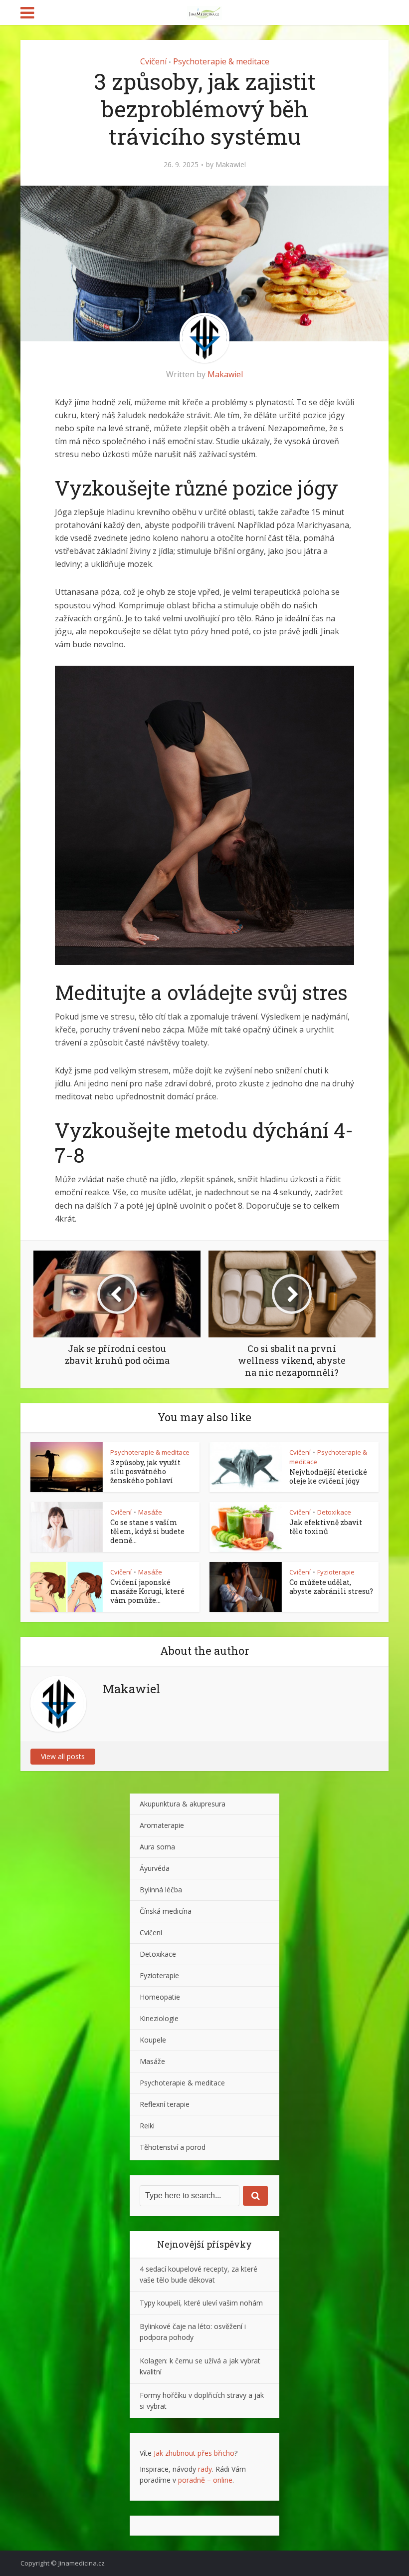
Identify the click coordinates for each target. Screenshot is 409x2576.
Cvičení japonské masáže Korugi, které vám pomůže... (147, 1591)
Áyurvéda (155, 1868)
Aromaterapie (162, 1825)
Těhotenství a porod (173, 2147)
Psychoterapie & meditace (221, 61)
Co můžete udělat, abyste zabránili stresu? (331, 1587)
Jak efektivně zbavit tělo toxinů (326, 1527)
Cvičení (153, 61)
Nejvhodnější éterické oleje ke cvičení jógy (328, 1476)
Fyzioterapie (336, 1572)
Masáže (150, 1512)
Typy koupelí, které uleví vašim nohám (201, 2303)
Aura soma (157, 1847)
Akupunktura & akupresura (183, 1804)
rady (205, 2469)
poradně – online (205, 2480)
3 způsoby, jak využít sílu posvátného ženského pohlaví (145, 1471)
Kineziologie (159, 2018)
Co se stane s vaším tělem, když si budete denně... (147, 1531)
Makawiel (231, 165)
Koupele (153, 2040)
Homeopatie (160, 1997)
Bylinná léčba (161, 1890)
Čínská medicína (166, 1911)
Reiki (147, 2126)
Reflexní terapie (165, 2104)
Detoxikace (334, 1512)
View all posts (63, 1756)
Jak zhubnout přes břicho (194, 2453)
